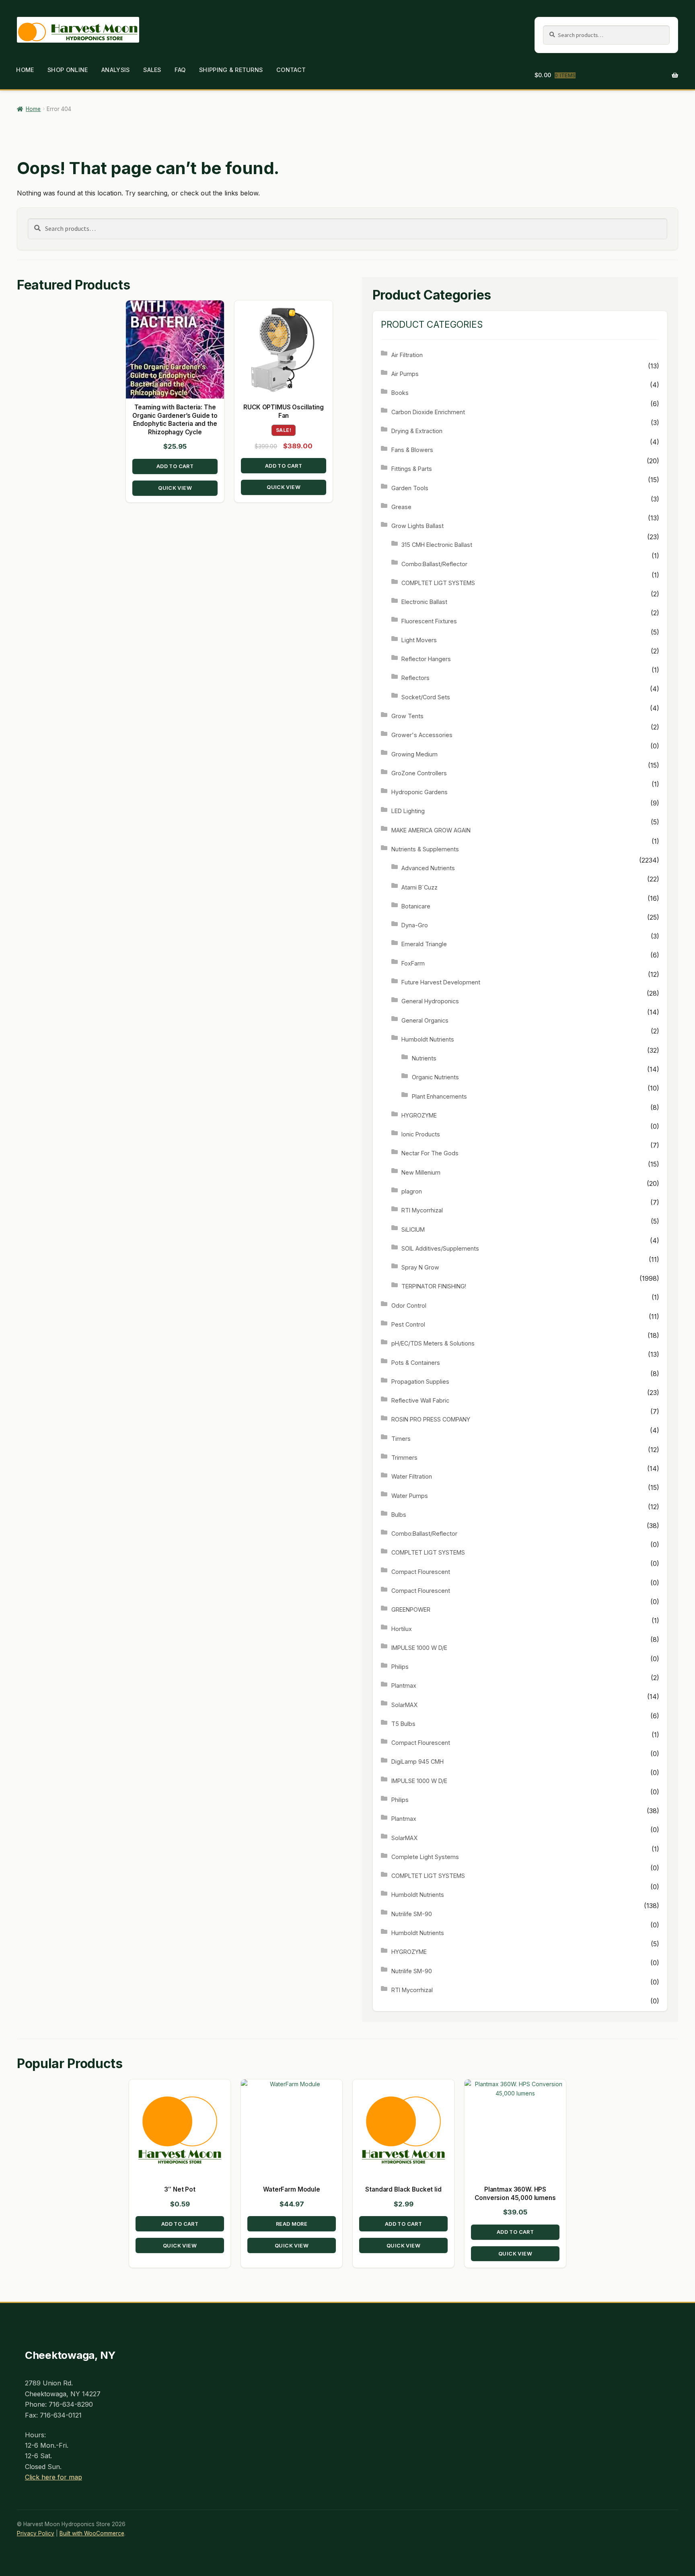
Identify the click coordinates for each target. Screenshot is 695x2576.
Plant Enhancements (439, 1096)
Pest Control (408, 1324)
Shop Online (68, 70)
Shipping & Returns (231, 70)
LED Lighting (408, 811)
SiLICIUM (413, 1229)
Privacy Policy (36, 2533)
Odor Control (409, 1305)
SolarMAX (404, 1705)
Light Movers (419, 640)
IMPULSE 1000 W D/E (419, 1648)
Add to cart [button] (175, 466)
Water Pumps (410, 1496)
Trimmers (404, 1457)
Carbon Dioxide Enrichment (428, 412)
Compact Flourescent (421, 1572)
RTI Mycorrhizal (422, 1210)
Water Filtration (412, 1476)
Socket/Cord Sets (426, 697)
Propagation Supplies (420, 1381)
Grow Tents (407, 716)
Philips (400, 1667)
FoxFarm (413, 963)
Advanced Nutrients (428, 868)
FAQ (180, 70)
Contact (291, 70)
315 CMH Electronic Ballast (437, 545)
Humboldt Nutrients (428, 1039)
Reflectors (415, 678)
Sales (152, 70)
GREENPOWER (411, 1609)
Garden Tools (410, 488)
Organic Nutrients (435, 1077)
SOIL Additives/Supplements (440, 1248)
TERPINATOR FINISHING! (434, 1286)
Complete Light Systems (425, 1857)
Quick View (175, 488)
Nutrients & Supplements (425, 849)
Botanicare (416, 906)
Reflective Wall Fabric (420, 1400)
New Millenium (421, 1172)
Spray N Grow (420, 1267)
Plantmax (404, 1685)
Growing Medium (414, 754)
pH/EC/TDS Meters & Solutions (433, 1343)
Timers (401, 1439)
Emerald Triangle (424, 944)
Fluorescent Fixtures (429, 621)
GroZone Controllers (419, 773)
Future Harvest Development (441, 982)
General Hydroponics (430, 1001)
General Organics (425, 1020)
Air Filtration (407, 355)
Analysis (115, 70)
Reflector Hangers (426, 659)
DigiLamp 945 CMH (417, 1761)
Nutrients (424, 1058)
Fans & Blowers (412, 450)
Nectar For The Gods (430, 1153)
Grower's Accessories (422, 735)
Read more (292, 2224)
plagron (412, 1191)
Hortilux (402, 1629)
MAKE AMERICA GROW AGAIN (431, 830)
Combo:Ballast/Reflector (434, 564)
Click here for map (53, 2477)
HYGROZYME (419, 1115)
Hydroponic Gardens (419, 792)
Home (25, 70)
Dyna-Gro (415, 925)
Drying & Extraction (417, 431)
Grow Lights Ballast (417, 526)
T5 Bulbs (403, 1724)
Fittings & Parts (412, 469)
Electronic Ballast (424, 602)
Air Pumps (405, 374)
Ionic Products (421, 1134)
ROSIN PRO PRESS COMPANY (431, 1419)
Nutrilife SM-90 (412, 1914)
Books (400, 393)
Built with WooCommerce (92, 2533)
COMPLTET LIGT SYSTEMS (438, 583)
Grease (401, 507)
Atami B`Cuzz (419, 887)
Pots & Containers (416, 1363)
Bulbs (399, 1515)
